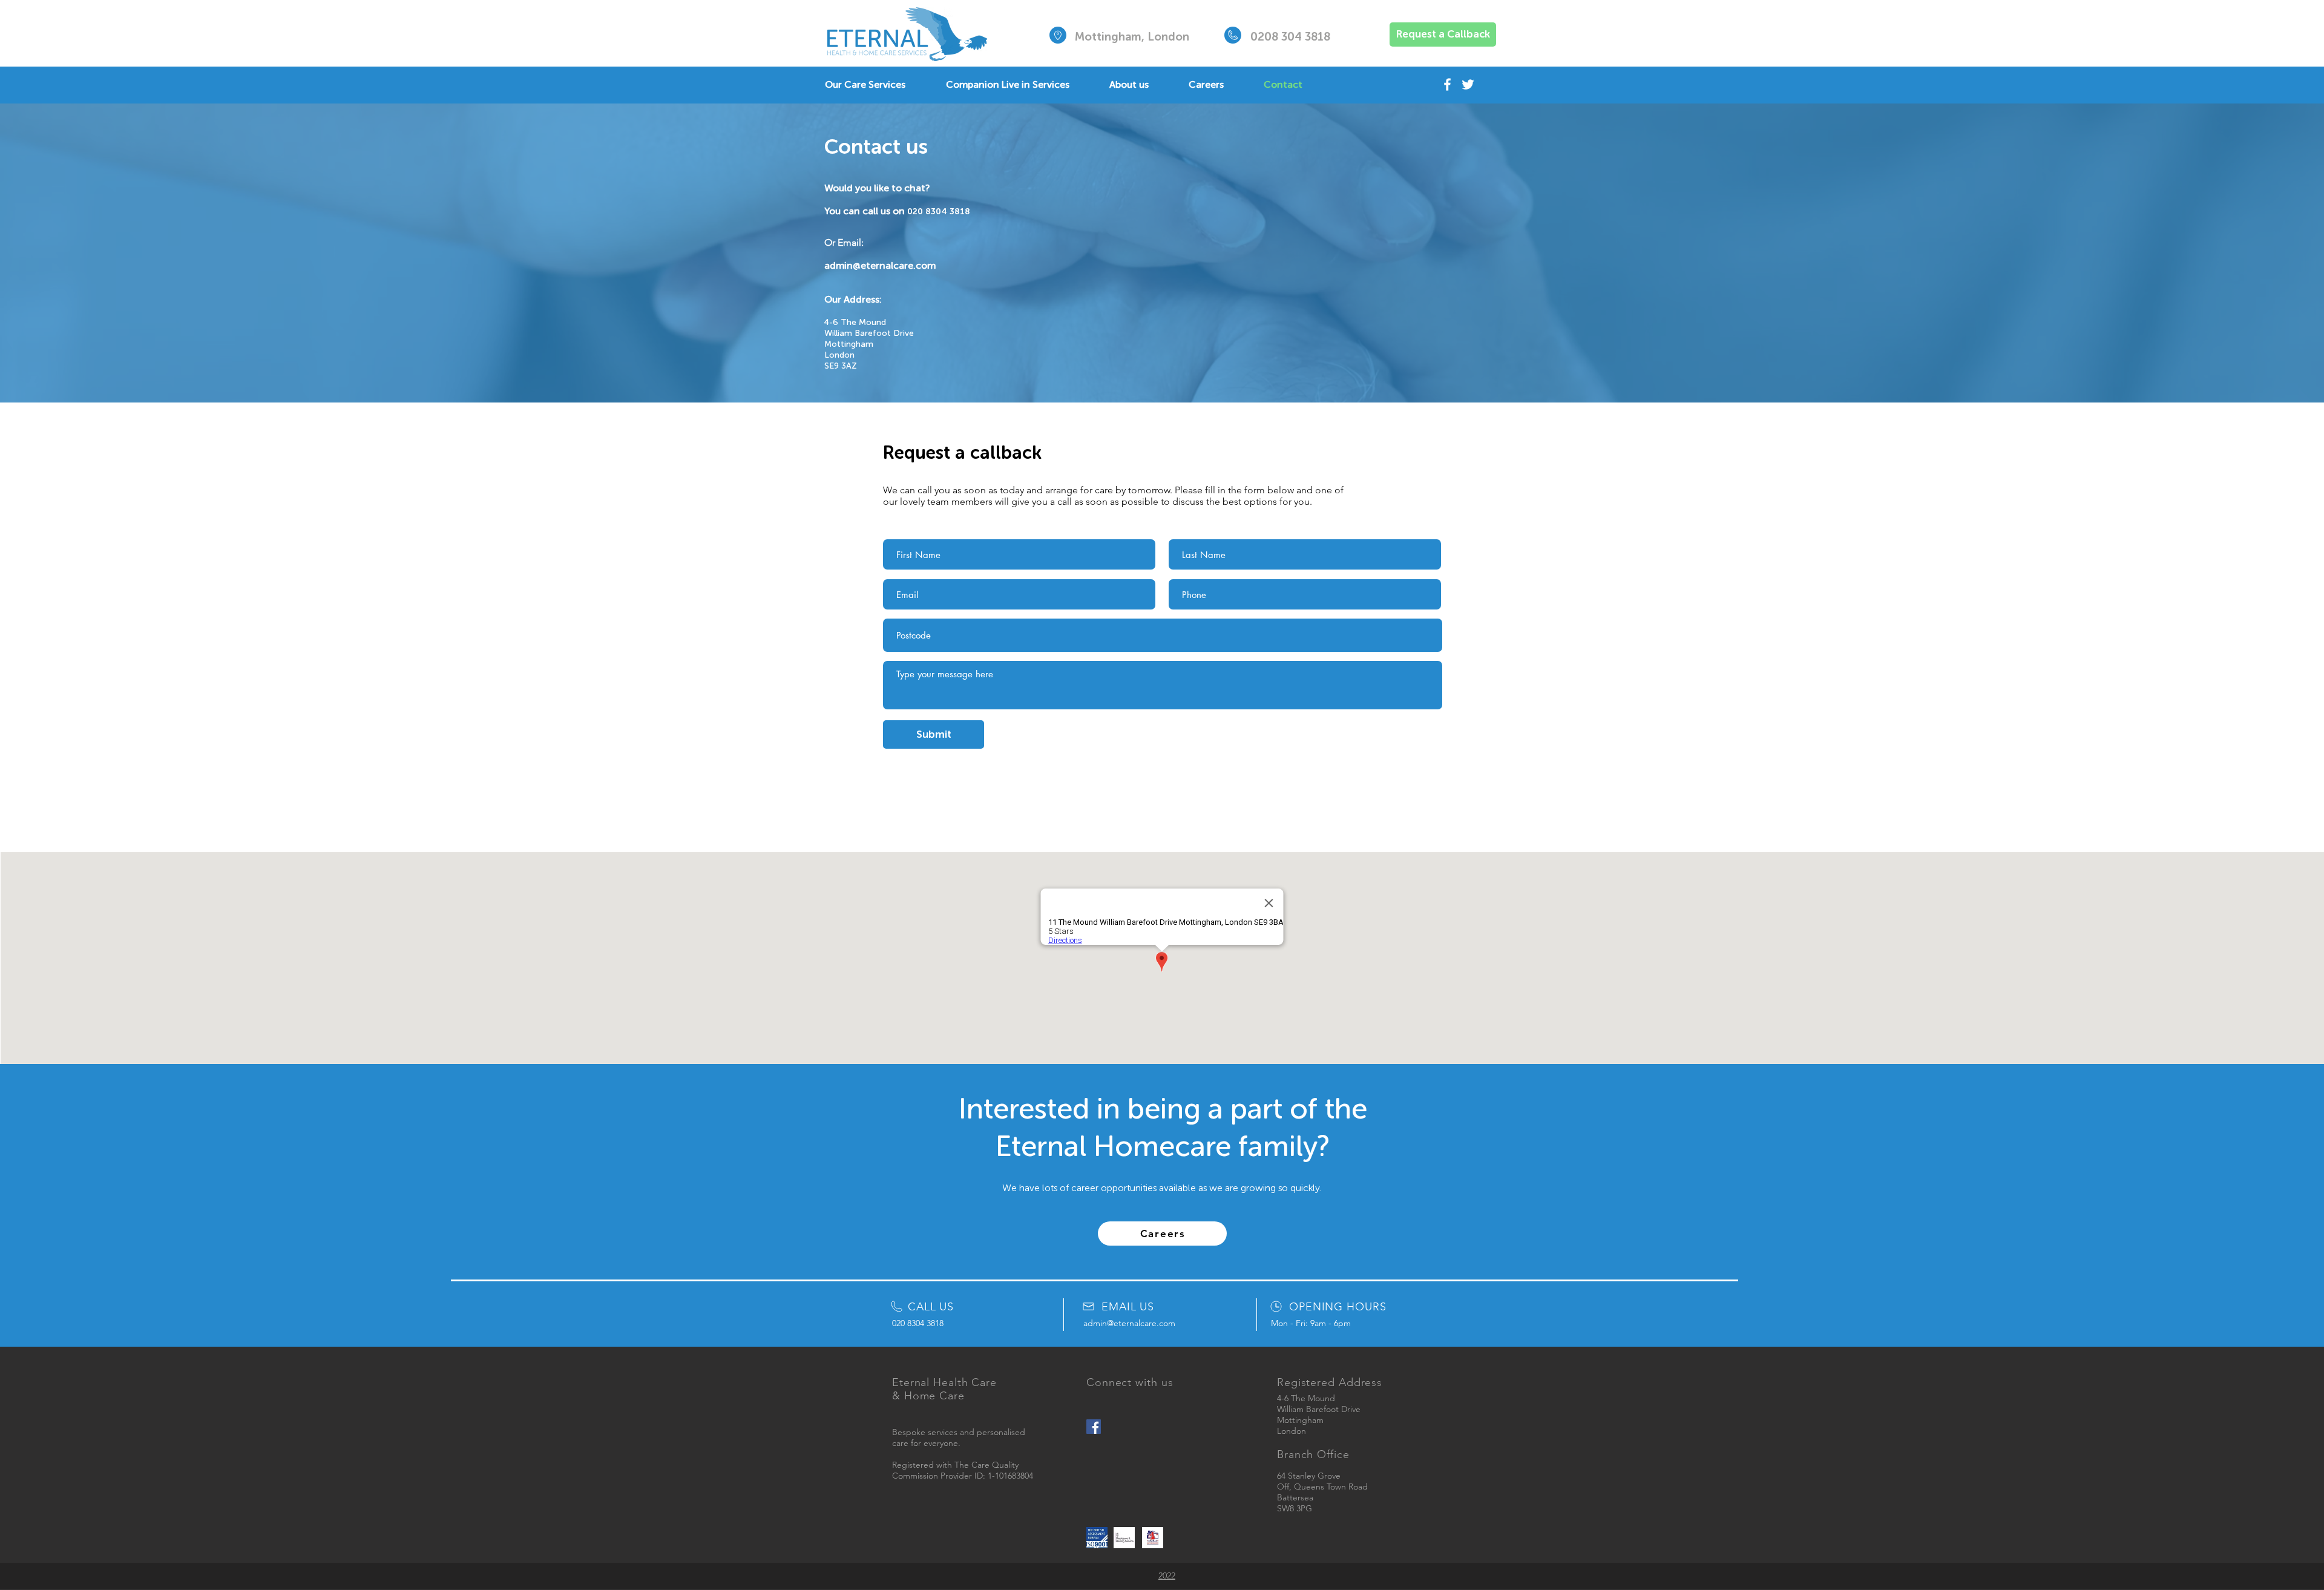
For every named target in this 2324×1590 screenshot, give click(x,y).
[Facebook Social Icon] (1094, 1427)
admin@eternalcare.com (880, 265)
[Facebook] (1447, 84)
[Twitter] (1468, 84)
